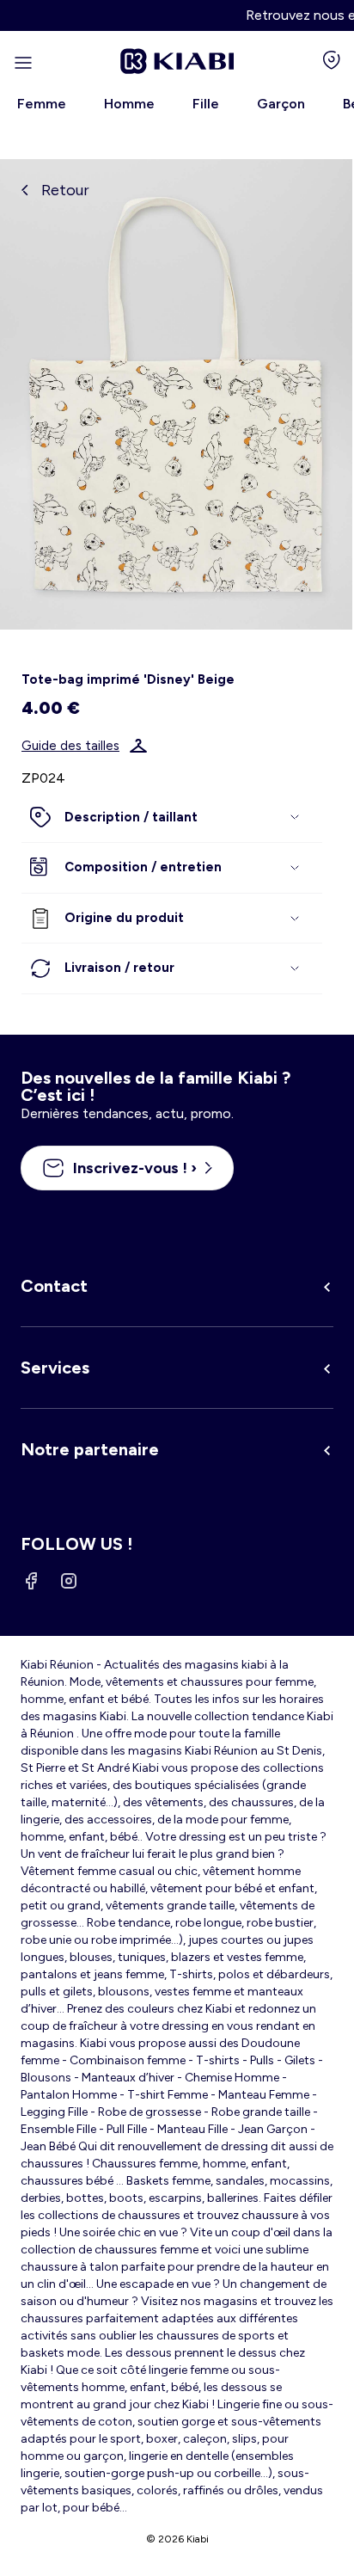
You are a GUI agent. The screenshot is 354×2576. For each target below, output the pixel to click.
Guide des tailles (70, 746)
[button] (172, 818)
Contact (54, 1286)
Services (55, 1368)
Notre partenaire (90, 1449)
